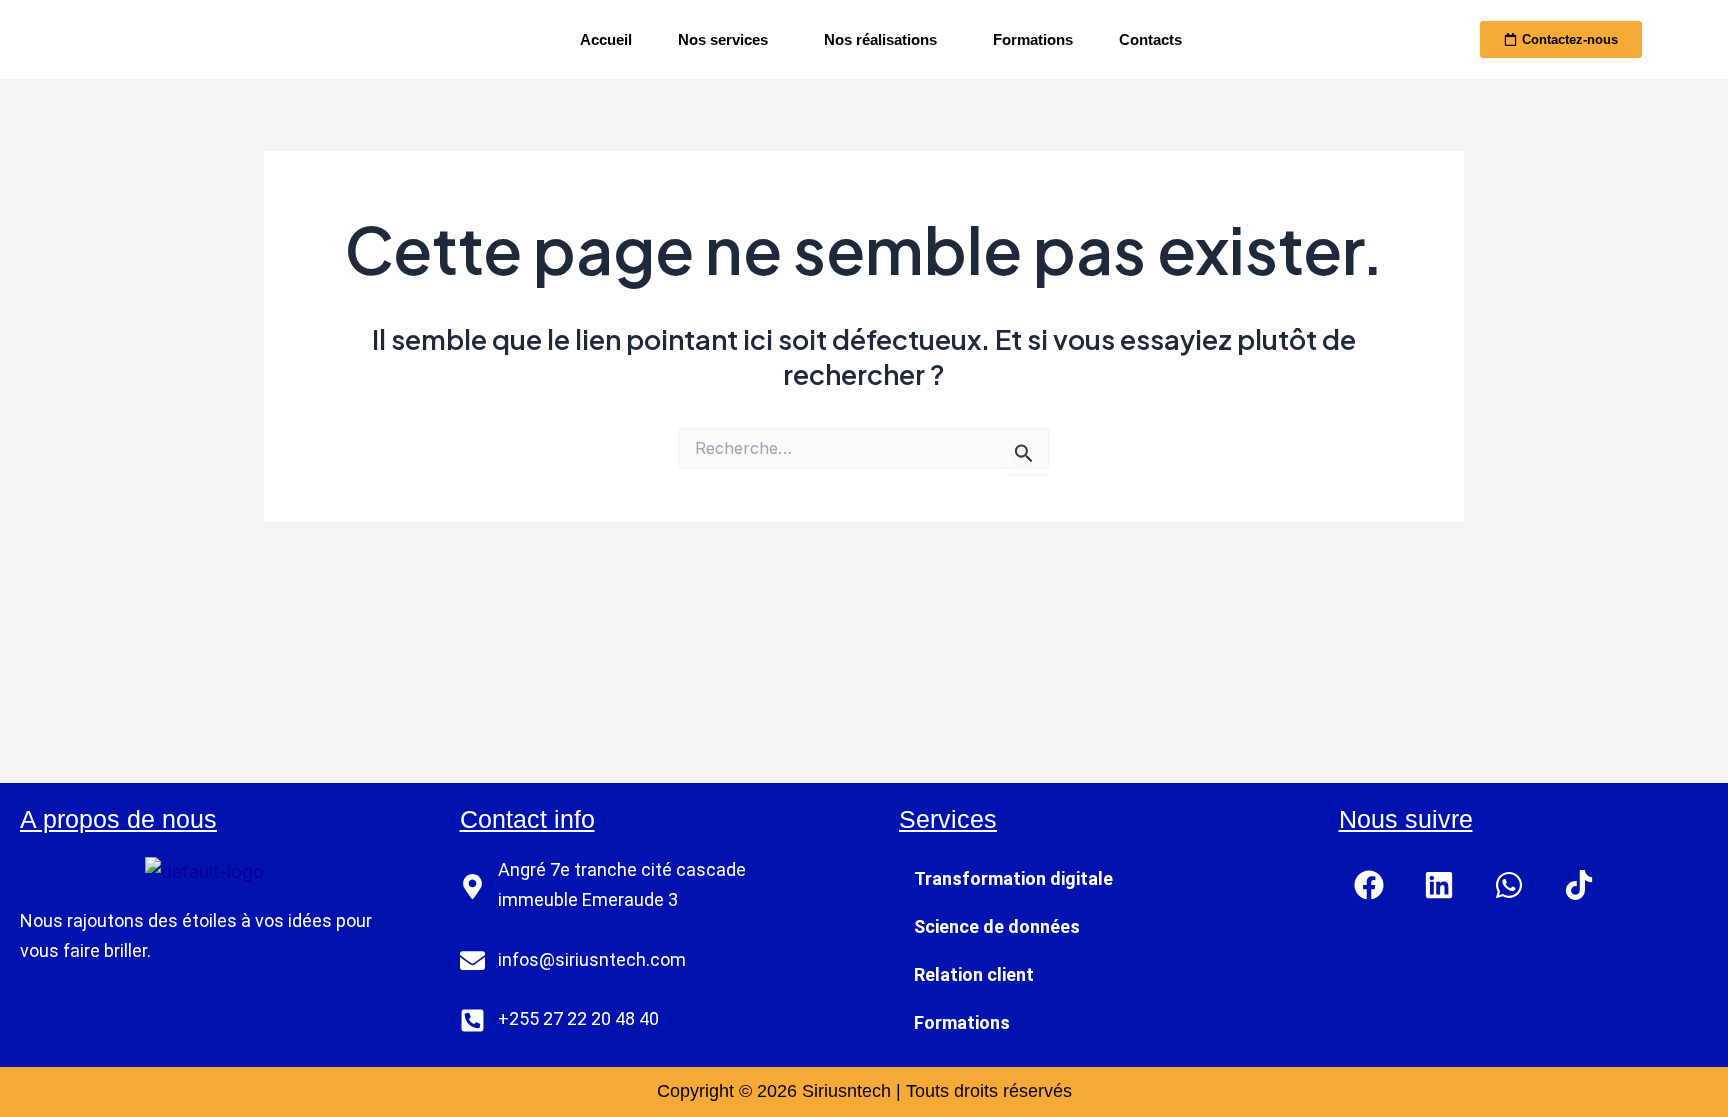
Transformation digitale (1013, 878)
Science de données (997, 926)
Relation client (974, 974)
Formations (1033, 39)
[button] (728, 39)
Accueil (606, 39)
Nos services (723, 39)
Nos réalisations (880, 39)
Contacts (1150, 39)
